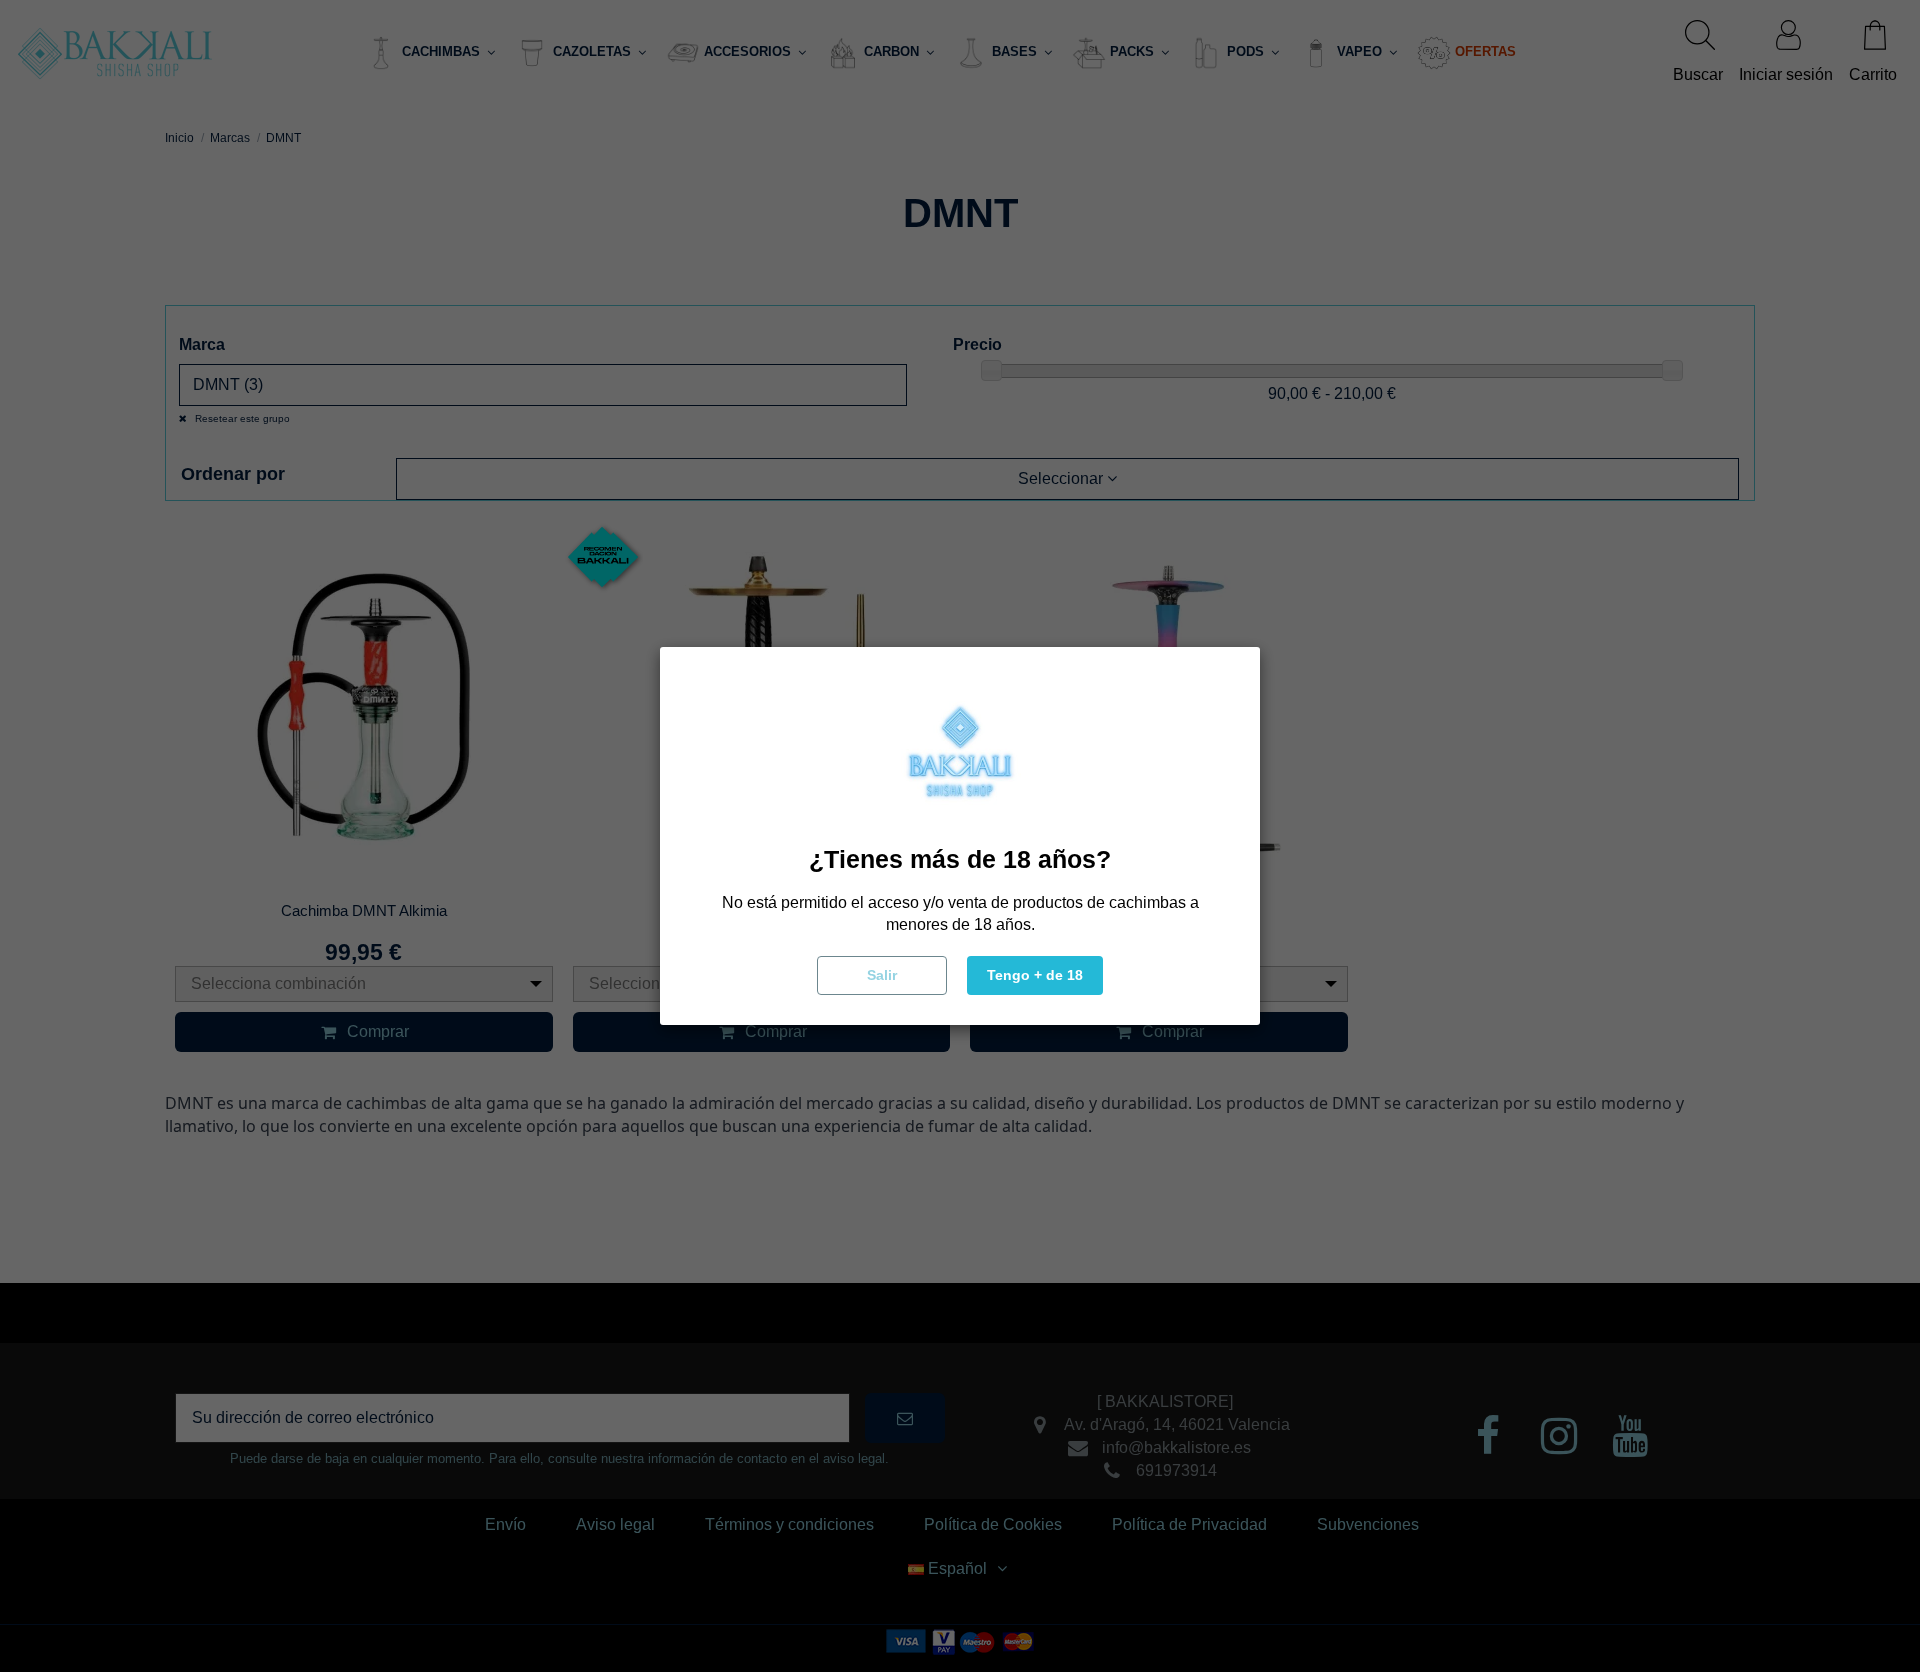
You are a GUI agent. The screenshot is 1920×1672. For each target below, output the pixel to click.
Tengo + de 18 (1035, 975)
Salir (882, 975)
